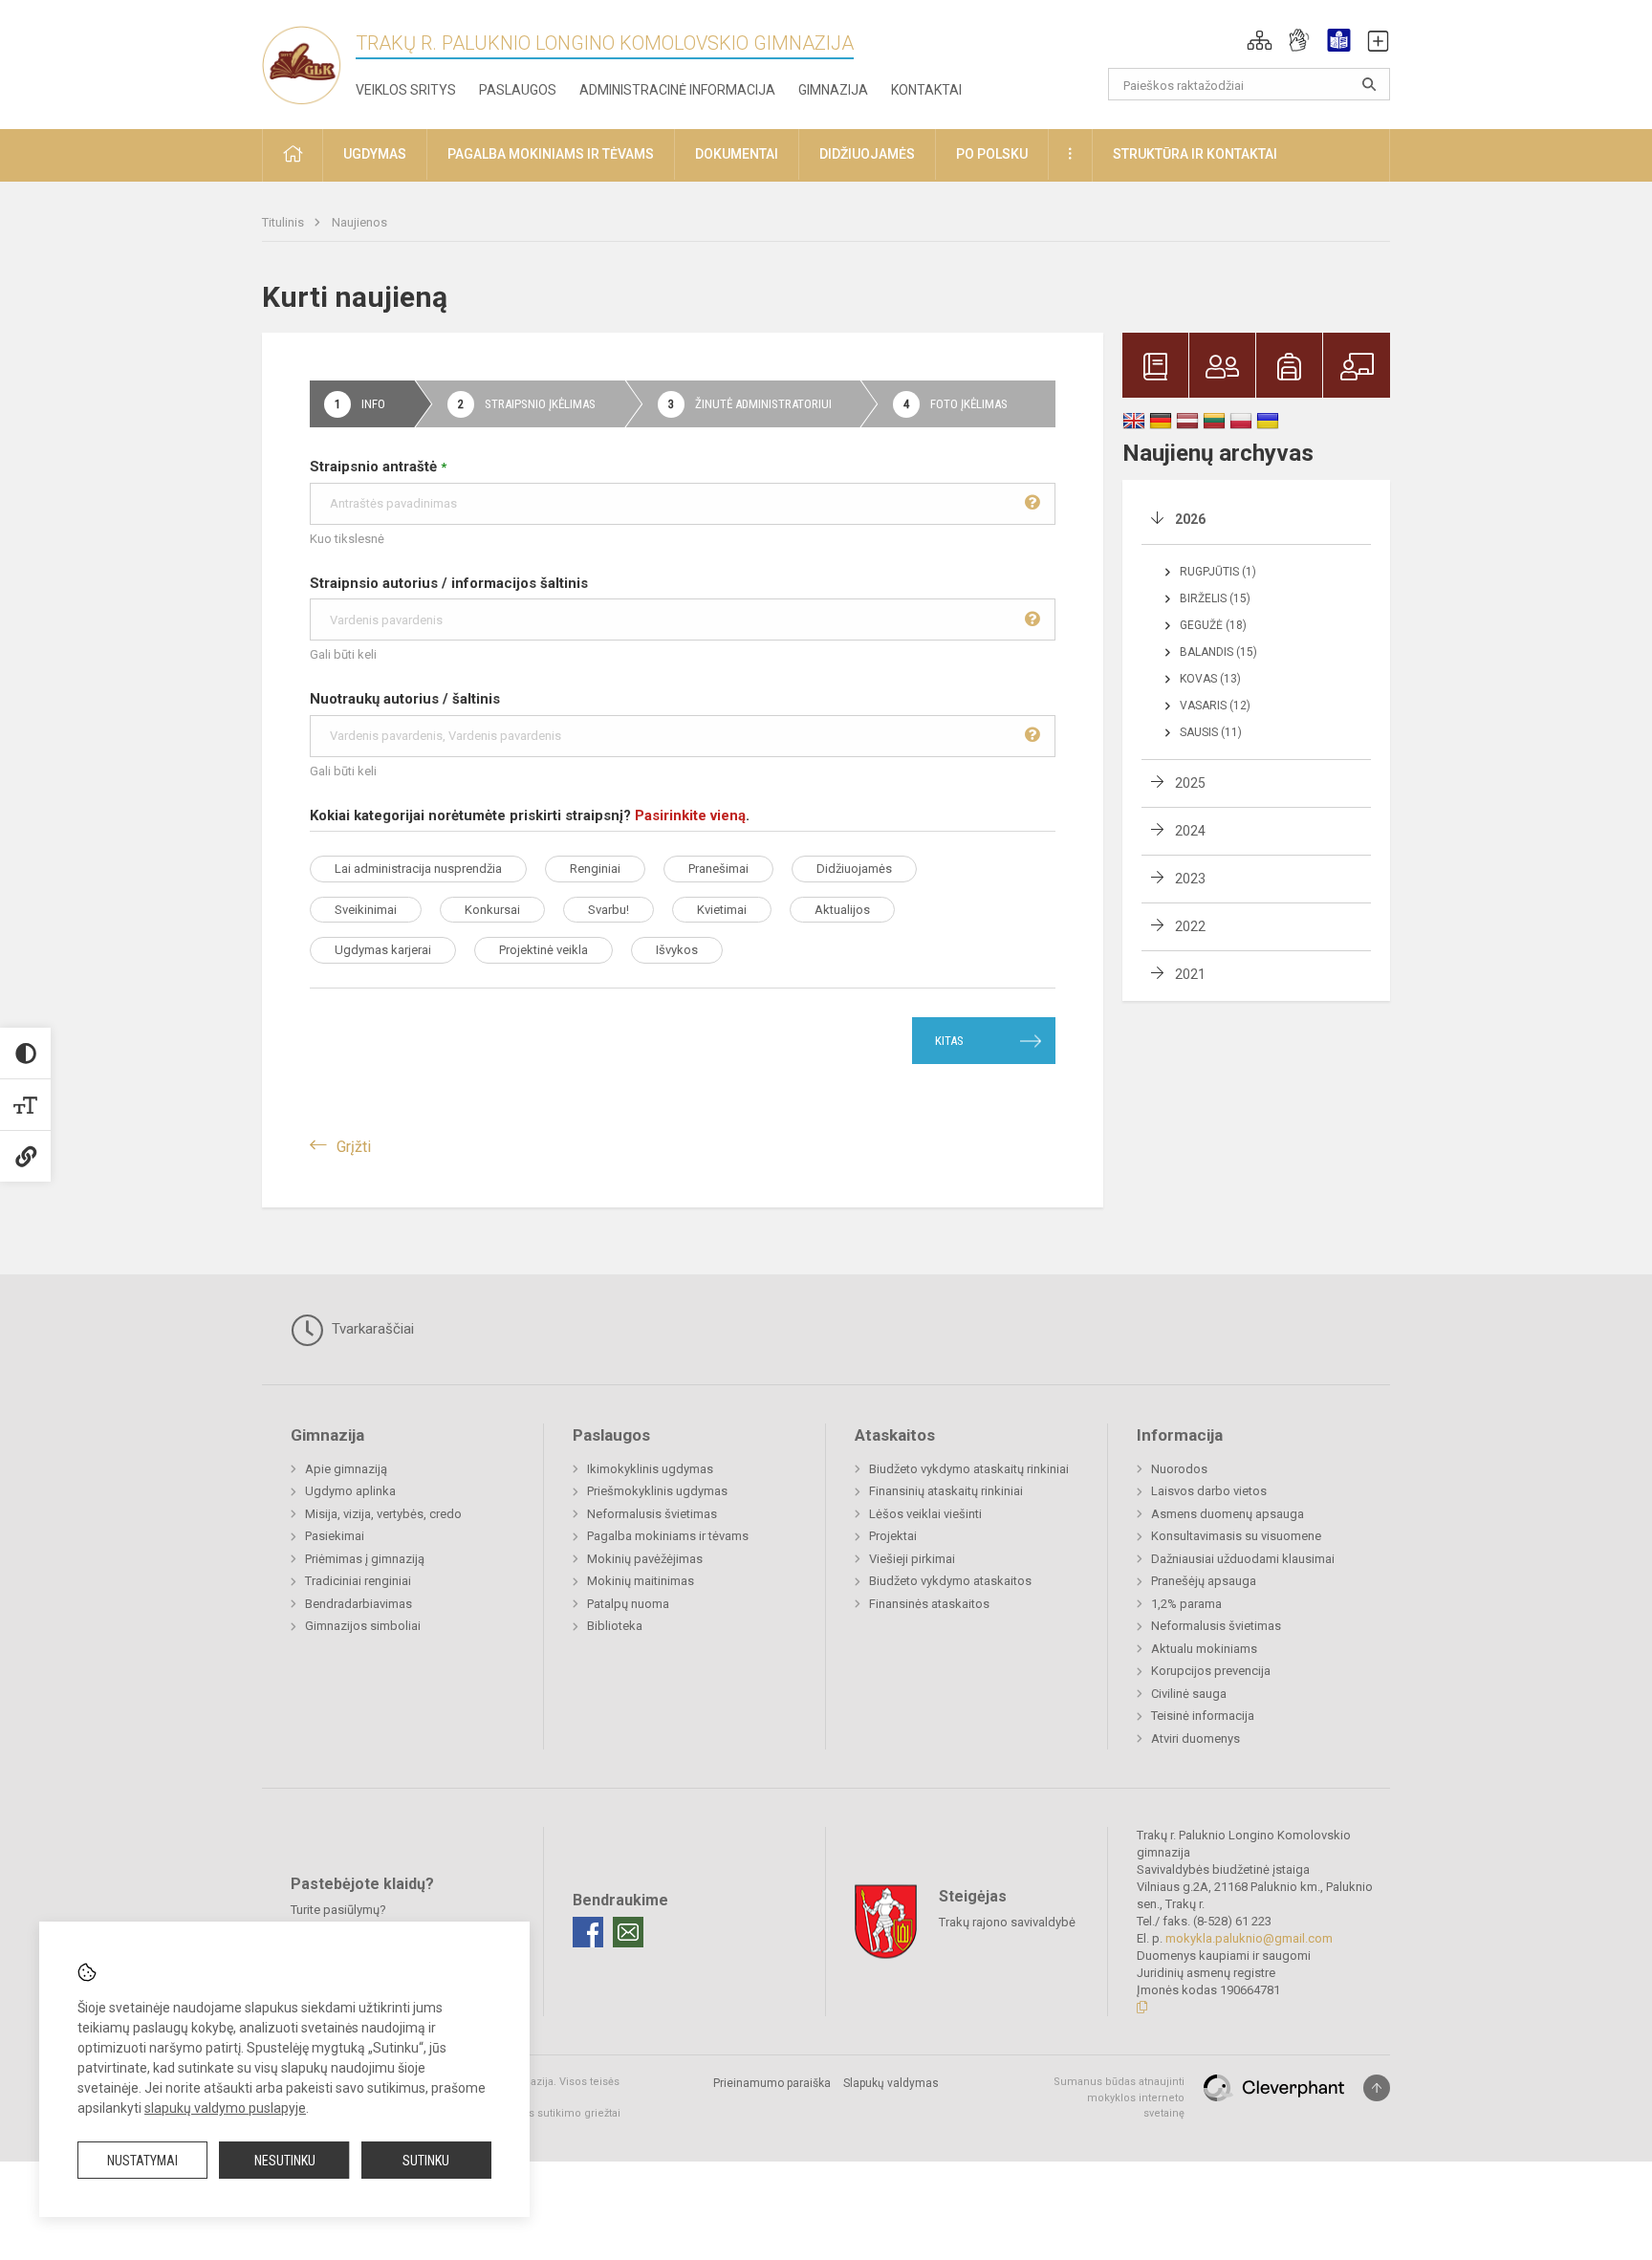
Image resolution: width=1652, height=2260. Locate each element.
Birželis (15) (1215, 598)
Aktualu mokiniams (1204, 1649)
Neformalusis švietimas (652, 1514)
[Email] (628, 1932)
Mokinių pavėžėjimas (645, 1559)
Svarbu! (609, 910)
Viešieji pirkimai (912, 1559)
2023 (1190, 879)
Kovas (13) (1210, 679)
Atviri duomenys (1196, 1738)
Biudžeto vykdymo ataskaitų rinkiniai (969, 1469)
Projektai (893, 1536)
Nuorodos (1179, 1469)
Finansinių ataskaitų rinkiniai (946, 1491)
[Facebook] (588, 1932)
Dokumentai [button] (737, 154)
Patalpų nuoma (628, 1604)
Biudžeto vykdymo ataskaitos (950, 1581)
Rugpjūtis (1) (1218, 572)
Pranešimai (718, 869)
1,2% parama (1186, 1604)
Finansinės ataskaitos (929, 1604)
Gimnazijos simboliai (363, 1626)
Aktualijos (842, 910)
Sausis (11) (1211, 732)
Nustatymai (142, 2161)
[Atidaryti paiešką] (1369, 84)
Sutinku (426, 2161)
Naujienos (359, 222)
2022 (1190, 926)
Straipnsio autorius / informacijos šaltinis (449, 583)
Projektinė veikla (543, 950)
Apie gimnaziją (346, 1469)
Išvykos (677, 950)
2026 (1190, 519)
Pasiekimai (335, 1536)
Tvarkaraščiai (371, 1329)
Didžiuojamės (854, 869)
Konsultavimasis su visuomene (1236, 1536)
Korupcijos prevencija (1211, 1671)
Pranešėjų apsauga (1204, 1581)
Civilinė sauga (1189, 1694)
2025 (1190, 783)
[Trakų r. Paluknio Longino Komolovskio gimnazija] (309, 61)
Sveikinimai (366, 910)
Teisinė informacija (1203, 1716)
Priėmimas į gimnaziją (365, 1559)
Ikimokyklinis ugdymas (650, 1469)
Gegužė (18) (1213, 625)
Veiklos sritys (406, 90)
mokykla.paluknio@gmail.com (1249, 1938)
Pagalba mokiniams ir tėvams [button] (551, 154)
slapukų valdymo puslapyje (225, 2108)
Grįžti (354, 1147)
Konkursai (492, 910)
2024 (1190, 831)
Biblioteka (615, 1626)
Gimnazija (833, 90)
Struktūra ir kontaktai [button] (1195, 154)
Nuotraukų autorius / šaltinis (405, 699)
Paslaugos (518, 90)
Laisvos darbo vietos (1209, 1491)
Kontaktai (926, 90)
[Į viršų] (1377, 2088)
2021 (1190, 974)
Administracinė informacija (677, 90)
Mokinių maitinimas (641, 1581)
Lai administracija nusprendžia (418, 869)
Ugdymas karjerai (383, 950)
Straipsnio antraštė (378, 467)
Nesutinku (285, 2161)
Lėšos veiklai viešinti (925, 1514)
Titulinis (284, 222)
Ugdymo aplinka (350, 1491)
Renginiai (595, 869)
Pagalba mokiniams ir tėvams (668, 1536)
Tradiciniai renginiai (358, 1581)
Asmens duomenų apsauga (1228, 1514)
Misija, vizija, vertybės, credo (383, 1514)
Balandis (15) (1218, 652)
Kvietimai (722, 910)
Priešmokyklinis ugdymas (657, 1491)
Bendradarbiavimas (359, 1604)
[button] (1260, 40)
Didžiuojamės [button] (867, 154)
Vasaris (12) (1215, 706)
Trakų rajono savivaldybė (1007, 1922)
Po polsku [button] (992, 154)
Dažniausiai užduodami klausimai (1243, 1559)
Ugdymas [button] (375, 154)
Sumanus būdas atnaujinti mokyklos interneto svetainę (1119, 2097)
